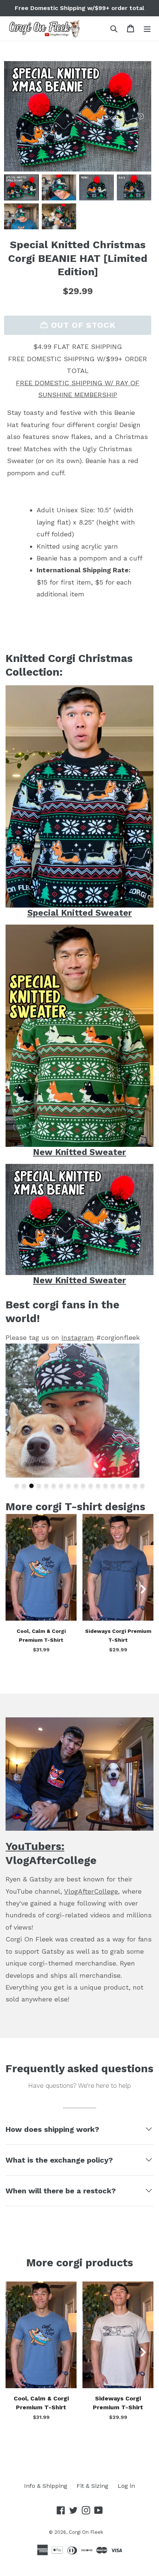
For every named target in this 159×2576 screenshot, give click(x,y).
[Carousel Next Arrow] (141, 116)
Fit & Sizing (92, 2486)
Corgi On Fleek (86, 2532)
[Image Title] (79, 1773)
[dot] (17, 1486)
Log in (126, 2486)
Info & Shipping (46, 2486)
